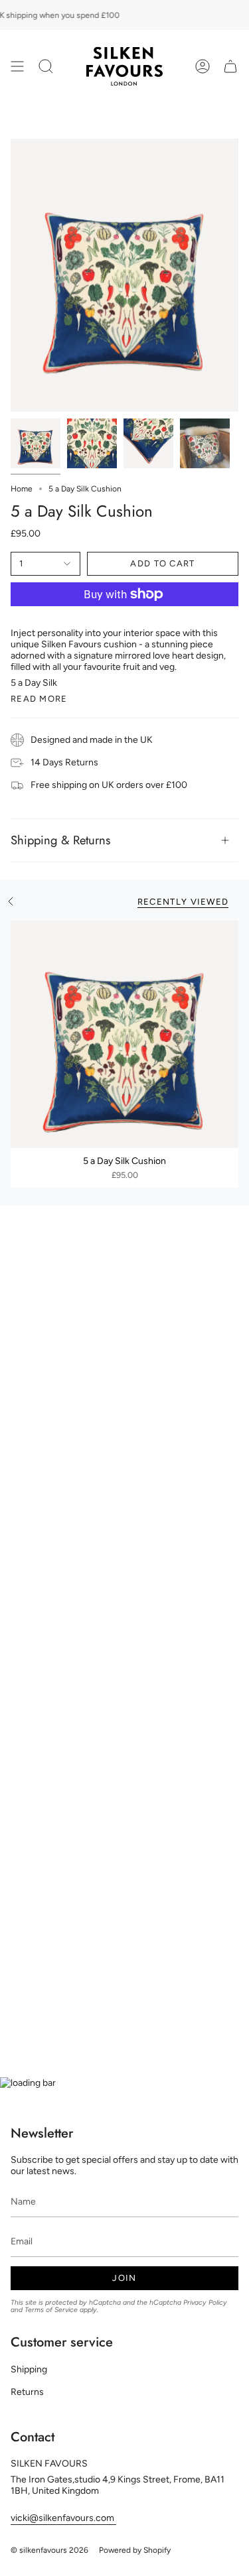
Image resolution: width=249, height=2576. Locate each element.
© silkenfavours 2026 (49, 2550)
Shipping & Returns (60, 840)
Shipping (29, 2369)
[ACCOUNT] (203, 66)
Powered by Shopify (135, 2550)
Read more (39, 699)
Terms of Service (51, 2310)
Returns (27, 2392)
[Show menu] (17, 66)
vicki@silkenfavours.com (63, 2518)
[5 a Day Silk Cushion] (124, 1034)
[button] (46, 66)
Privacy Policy (205, 2302)
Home (22, 489)
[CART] (230, 66)
